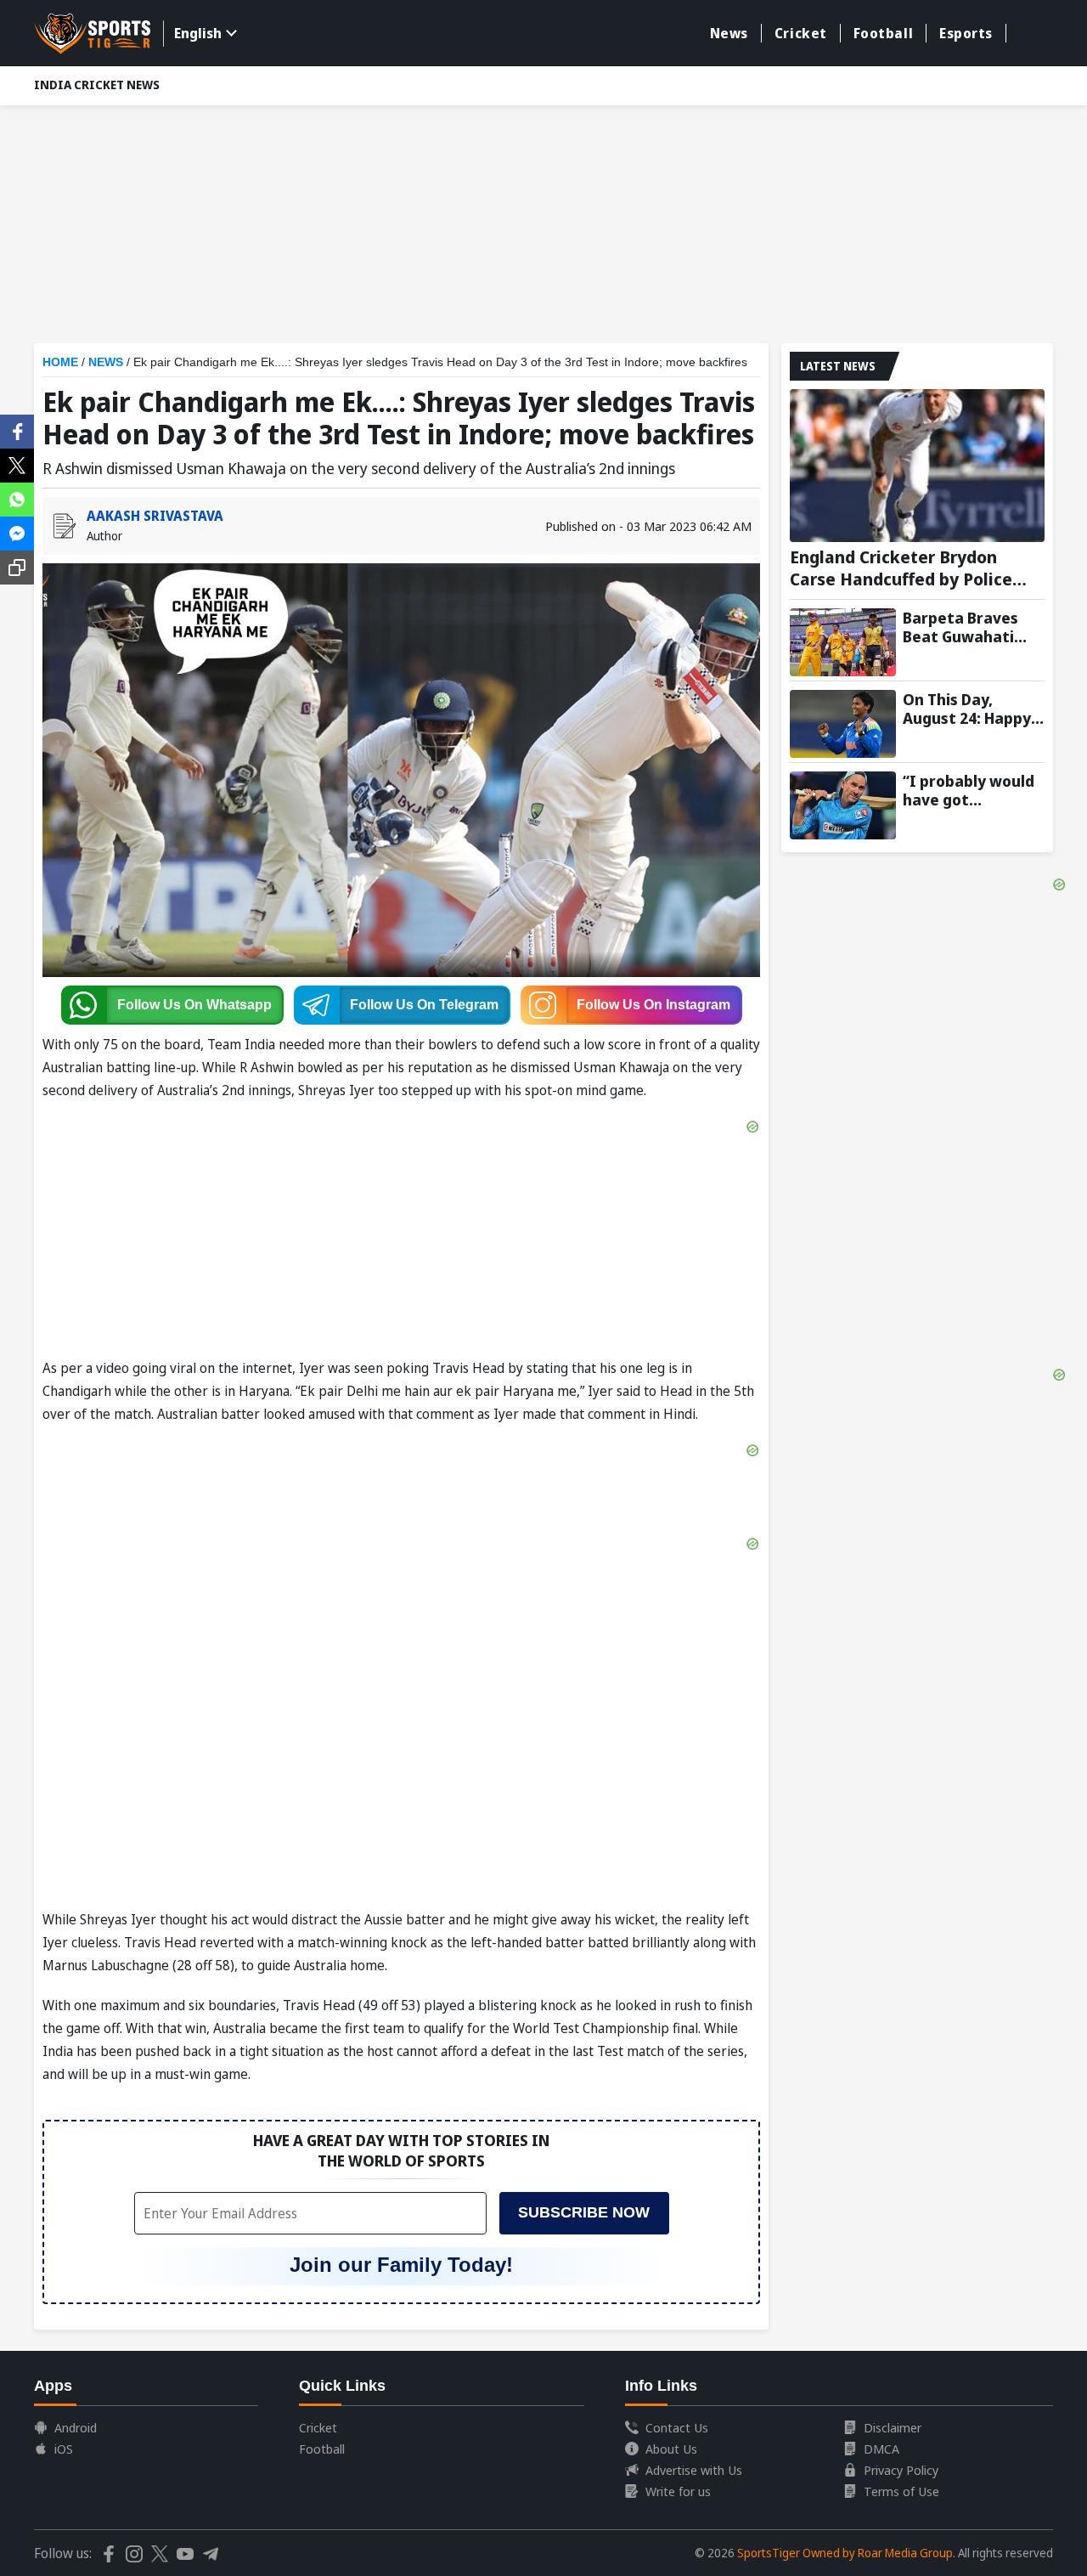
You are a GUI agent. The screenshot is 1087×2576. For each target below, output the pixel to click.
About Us (671, 2449)
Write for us (678, 2491)
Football (883, 33)
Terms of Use (901, 2491)
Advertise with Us (694, 2470)
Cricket (801, 33)
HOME (60, 362)
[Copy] (17, 568)
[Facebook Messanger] (17, 532)
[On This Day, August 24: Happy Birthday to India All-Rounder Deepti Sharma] (843, 724)
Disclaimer (893, 2427)
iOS (64, 2449)
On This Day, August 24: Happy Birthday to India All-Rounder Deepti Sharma (973, 709)
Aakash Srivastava (155, 516)
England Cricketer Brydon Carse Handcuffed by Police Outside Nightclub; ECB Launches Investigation (901, 568)
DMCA (881, 2449)
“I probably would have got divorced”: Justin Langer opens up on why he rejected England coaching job (974, 790)
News (729, 33)
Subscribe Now (584, 2212)
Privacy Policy (901, 2470)
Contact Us (677, 2427)
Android (76, 2427)
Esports (966, 33)
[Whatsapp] (17, 498)
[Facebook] (17, 430)
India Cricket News (97, 85)
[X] (17, 464)
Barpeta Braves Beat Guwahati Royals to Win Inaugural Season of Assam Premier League (969, 627)
